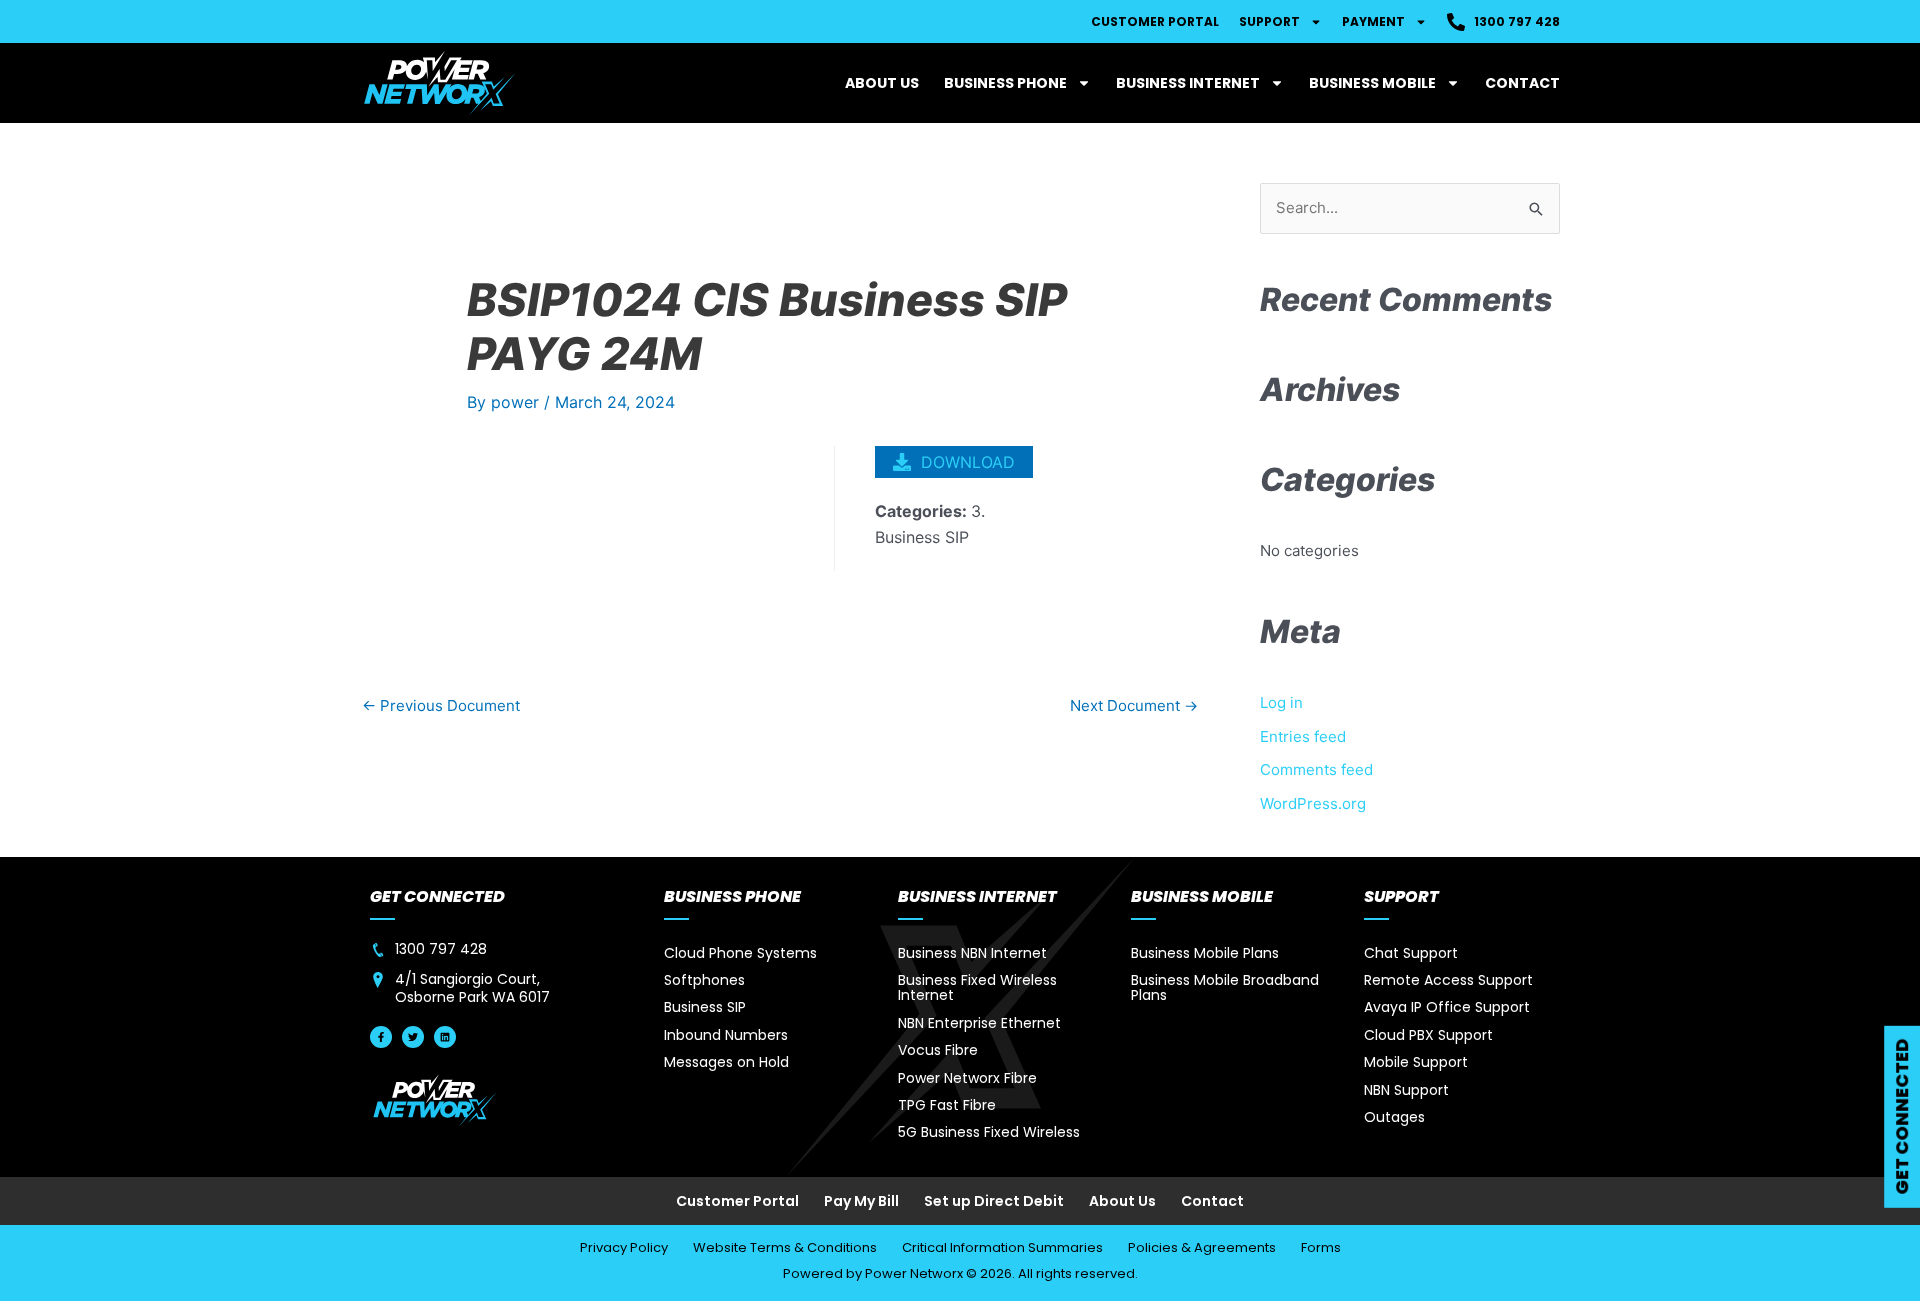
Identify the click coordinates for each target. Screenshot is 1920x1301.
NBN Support (1406, 1090)
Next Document (1134, 705)
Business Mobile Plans (1205, 953)
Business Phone (1005, 83)
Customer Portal (1155, 21)
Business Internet (1188, 83)
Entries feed (1303, 736)
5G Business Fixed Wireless (989, 1132)
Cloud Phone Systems (740, 953)
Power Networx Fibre (967, 1078)
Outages (1394, 1117)
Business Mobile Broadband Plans (1225, 987)
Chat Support (1411, 953)
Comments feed (1316, 769)
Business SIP (705, 1007)
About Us (882, 83)
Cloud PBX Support (1428, 1035)
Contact (1522, 83)
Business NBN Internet (972, 953)
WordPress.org (1313, 803)
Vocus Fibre (938, 1050)
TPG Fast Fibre (947, 1105)
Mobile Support (1416, 1062)
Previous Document (441, 705)
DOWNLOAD (968, 462)
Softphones (704, 980)
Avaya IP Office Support (1447, 1007)
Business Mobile (1372, 83)
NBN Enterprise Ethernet (979, 1023)
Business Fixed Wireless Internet (977, 987)
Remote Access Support (1448, 980)
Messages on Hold (726, 1062)
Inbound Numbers (726, 1035)
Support (1269, 21)
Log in (1281, 702)
